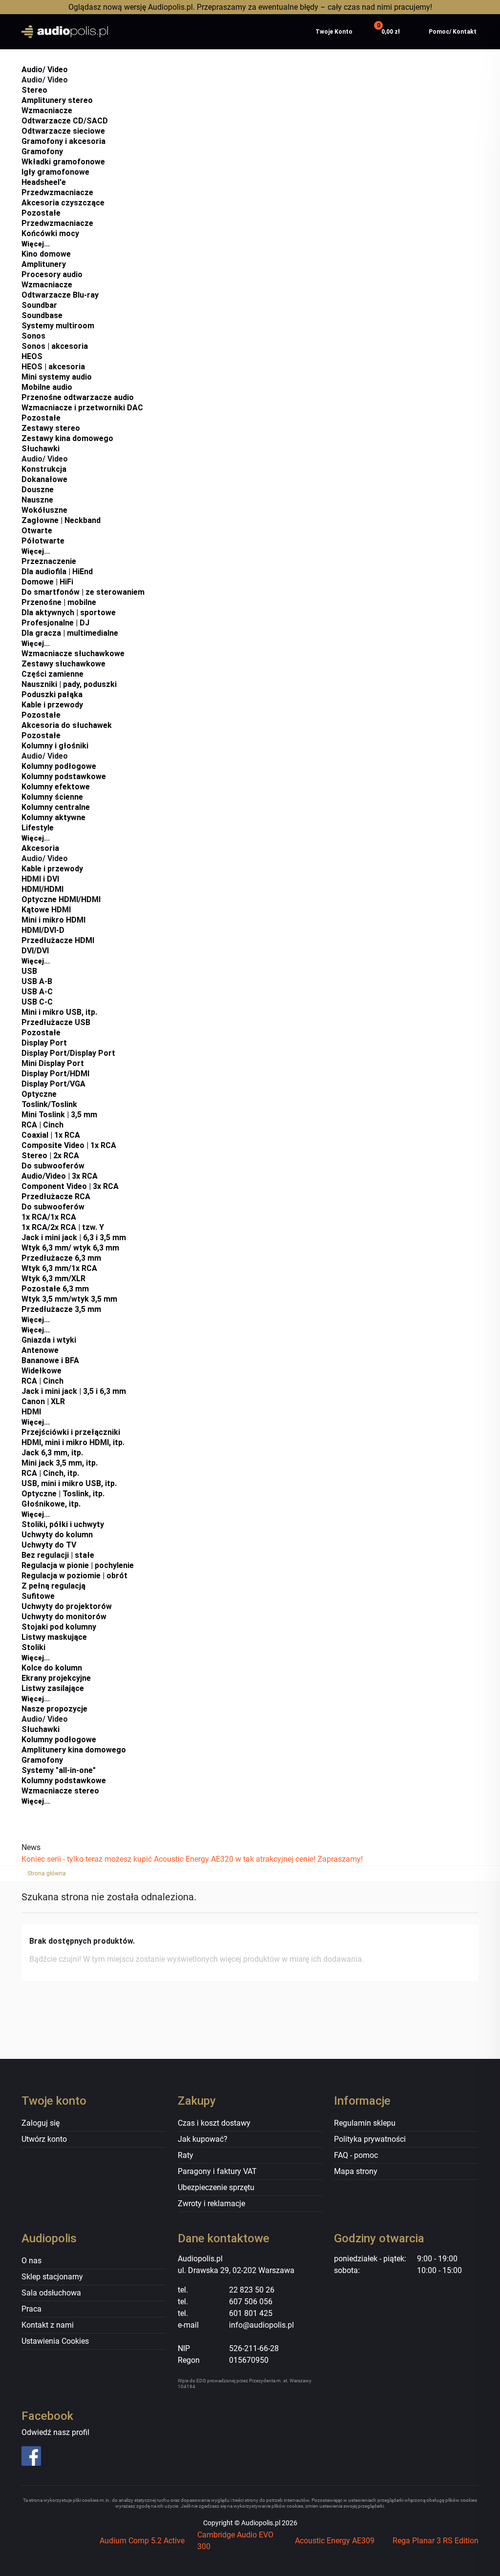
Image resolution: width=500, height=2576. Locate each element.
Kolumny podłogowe (59, 766)
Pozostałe (41, 213)
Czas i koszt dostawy (214, 2123)
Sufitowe (38, 1596)
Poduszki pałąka (52, 694)
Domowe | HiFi (47, 582)
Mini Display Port (53, 1063)
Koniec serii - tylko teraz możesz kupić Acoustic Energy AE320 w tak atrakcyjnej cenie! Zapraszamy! (192, 1859)
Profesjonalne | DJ (55, 623)
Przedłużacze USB (56, 1022)
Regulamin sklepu (365, 2123)
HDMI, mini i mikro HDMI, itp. (73, 1442)
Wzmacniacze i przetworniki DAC (82, 408)
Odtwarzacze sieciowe (63, 131)
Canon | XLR (43, 1401)
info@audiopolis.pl (261, 2325)
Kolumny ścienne (52, 797)
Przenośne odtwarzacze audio (78, 397)
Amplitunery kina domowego (74, 1750)
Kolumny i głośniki (55, 746)
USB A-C (37, 992)
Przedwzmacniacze (57, 192)
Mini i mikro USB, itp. (59, 1012)
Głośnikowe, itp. (51, 1504)
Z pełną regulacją (53, 1586)
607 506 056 (251, 2302)
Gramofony (42, 151)
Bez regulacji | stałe (58, 1555)
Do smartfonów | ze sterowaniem (83, 592)
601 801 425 (251, 2313)
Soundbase (42, 315)
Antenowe (40, 1350)
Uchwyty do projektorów (67, 1606)
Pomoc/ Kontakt (453, 32)
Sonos (33, 336)
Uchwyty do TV (49, 1545)
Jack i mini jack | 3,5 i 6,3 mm (74, 1391)
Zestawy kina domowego (67, 438)
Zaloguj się (41, 2123)
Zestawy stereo (51, 428)
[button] (388, 32)
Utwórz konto (44, 2139)
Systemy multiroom (58, 326)
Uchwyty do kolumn (57, 1535)
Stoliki (33, 1647)
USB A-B (37, 981)
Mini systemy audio (57, 377)
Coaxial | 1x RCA (51, 1135)
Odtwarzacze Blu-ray (60, 295)
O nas (31, 2261)
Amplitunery (44, 264)
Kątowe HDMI (46, 910)
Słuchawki (41, 449)
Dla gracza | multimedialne (70, 633)
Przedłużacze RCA (56, 1197)
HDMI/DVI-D (43, 930)
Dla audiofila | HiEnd (57, 572)
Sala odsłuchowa (51, 2293)
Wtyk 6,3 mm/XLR (53, 1278)
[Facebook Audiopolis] (74, 2456)
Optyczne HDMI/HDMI (61, 899)
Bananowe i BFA (50, 1360)
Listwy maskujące (54, 1637)
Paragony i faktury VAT (217, 2171)
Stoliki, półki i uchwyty (63, 1524)
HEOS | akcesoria (53, 367)
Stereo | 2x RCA (50, 1156)
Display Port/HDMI (55, 1074)
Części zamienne (52, 674)
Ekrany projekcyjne (56, 1678)
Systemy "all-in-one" (59, 1770)
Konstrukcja (44, 469)
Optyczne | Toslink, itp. (63, 1494)
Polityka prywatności (370, 2139)
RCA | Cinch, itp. (50, 1473)
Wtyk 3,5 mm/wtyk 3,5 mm (69, 1299)
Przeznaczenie (49, 561)
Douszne (38, 490)
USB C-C (37, 1002)
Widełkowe (42, 1371)
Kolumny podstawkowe (64, 776)
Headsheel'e (44, 182)
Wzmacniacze (47, 111)
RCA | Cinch (42, 1125)
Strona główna (47, 1873)
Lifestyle (38, 828)
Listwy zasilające (53, 1688)
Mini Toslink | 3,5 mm (59, 1115)
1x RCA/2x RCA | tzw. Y (63, 1227)
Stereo (34, 90)
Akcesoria (40, 848)
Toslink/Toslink (49, 1104)
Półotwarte (43, 541)
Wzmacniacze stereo (60, 1791)
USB (29, 971)
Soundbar (39, 305)
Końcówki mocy (50, 233)
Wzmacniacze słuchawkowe (73, 654)
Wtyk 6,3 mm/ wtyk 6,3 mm (70, 1248)
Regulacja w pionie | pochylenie (78, 1565)
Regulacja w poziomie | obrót (74, 1576)
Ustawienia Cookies (55, 2341)
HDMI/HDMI (42, 889)
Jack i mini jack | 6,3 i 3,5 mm (74, 1238)
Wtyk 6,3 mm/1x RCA (59, 1268)
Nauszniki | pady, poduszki (69, 684)
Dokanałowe (44, 479)
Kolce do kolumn (52, 1668)
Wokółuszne (44, 510)
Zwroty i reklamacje (211, 2204)
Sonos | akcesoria (55, 346)
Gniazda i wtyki (49, 1340)
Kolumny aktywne (53, 817)
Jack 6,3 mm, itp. (52, 1453)
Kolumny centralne (56, 807)
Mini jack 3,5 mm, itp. (60, 1463)
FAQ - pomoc (356, 2155)
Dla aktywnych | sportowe (69, 613)
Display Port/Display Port (68, 1053)
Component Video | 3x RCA (70, 1186)
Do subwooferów (53, 1166)
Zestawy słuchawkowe (63, 664)
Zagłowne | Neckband (61, 520)
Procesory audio (52, 274)
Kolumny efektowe (56, 787)
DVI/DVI (35, 951)
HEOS (32, 356)
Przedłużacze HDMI (58, 940)
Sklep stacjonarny (52, 2277)
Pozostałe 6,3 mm (55, 1289)
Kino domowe (46, 254)
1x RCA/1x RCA (49, 1217)
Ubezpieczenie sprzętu (216, 2187)
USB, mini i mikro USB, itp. (69, 1483)
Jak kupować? (203, 2139)
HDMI (31, 1412)
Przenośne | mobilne (59, 602)
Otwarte (37, 531)
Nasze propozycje (54, 1709)
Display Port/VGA (53, 1084)
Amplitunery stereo (57, 100)
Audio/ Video (45, 70)
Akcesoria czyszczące (63, 203)
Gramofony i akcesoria (63, 141)
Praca (31, 2309)
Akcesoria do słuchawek (67, 725)
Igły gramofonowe (55, 172)
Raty (186, 2155)
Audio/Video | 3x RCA (60, 1176)
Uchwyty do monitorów (64, 1617)
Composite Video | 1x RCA (69, 1145)
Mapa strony (356, 2171)
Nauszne (37, 500)
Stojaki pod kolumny (59, 1627)
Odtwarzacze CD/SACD (65, 121)
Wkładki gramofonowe (63, 162)
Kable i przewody (52, 705)
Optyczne (39, 1094)
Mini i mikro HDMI (53, 920)
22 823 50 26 (252, 2290)
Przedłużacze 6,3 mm (61, 1258)
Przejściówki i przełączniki (71, 1432)
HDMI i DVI (40, 879)
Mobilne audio (47, 387)
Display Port (44, 1043)
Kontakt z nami (48, 2325)
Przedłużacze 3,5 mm (61, 1309)
